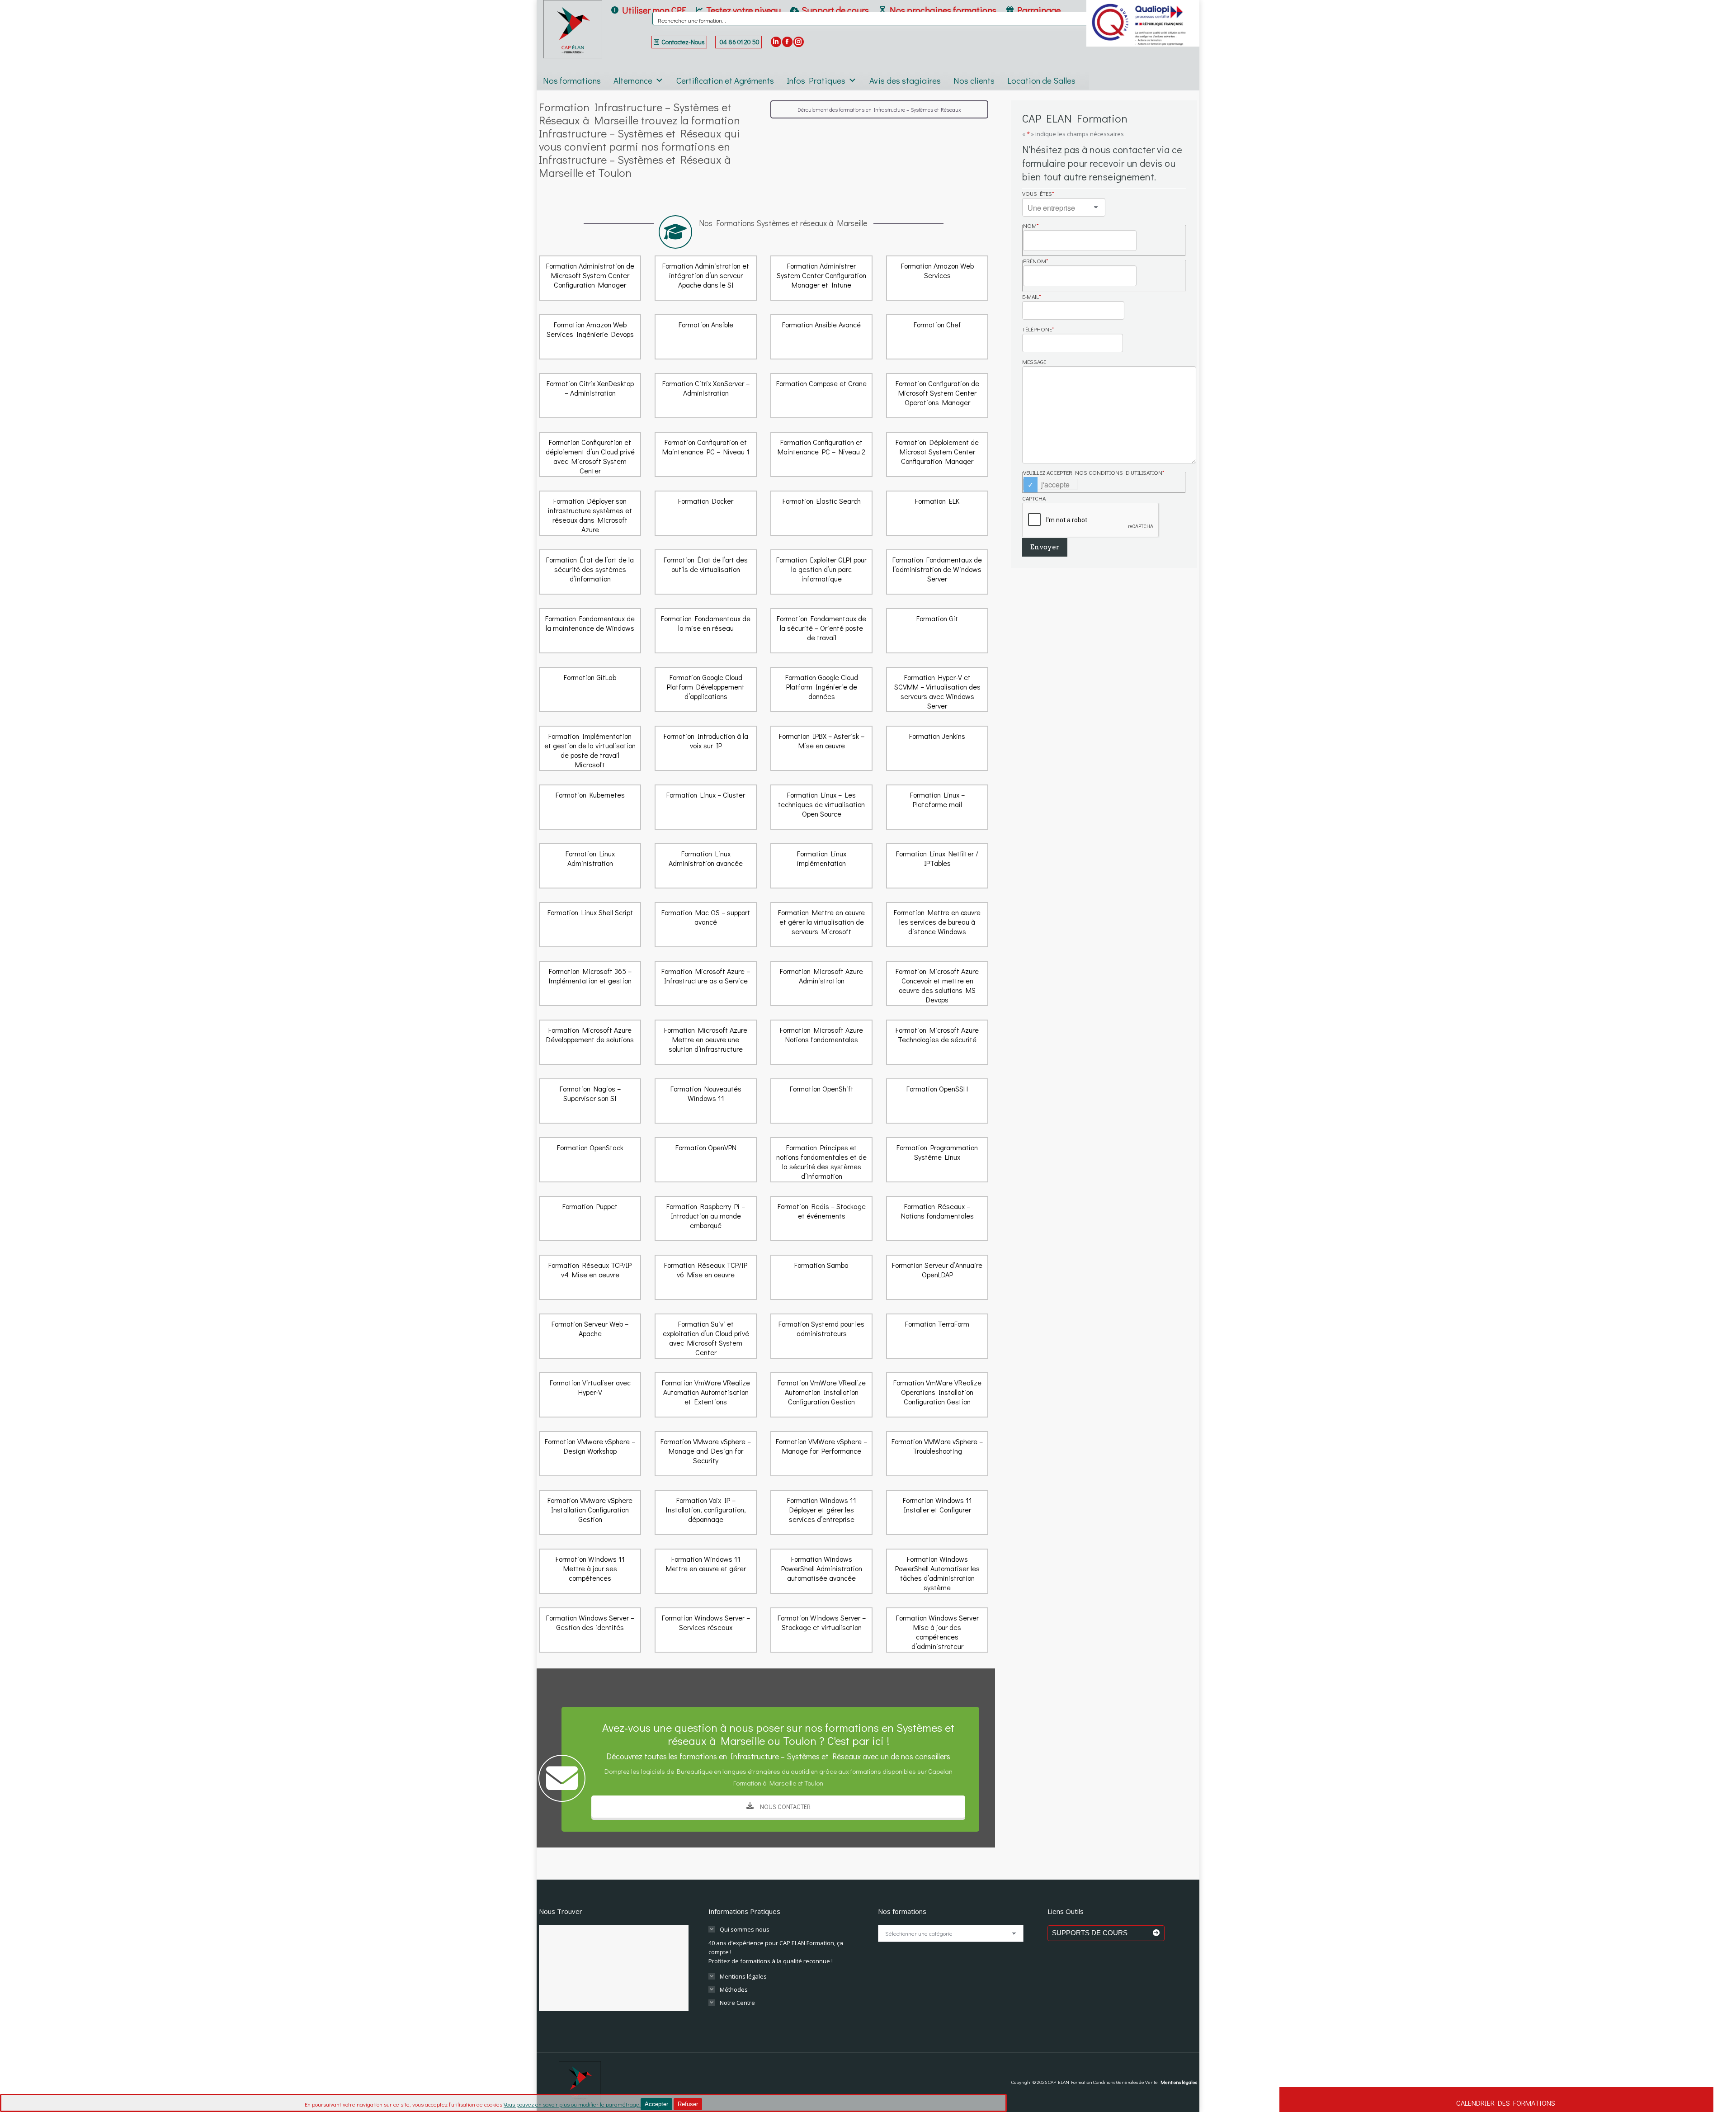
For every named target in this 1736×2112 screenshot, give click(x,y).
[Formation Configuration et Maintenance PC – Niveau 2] (821, 454)
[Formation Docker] (706, 513)
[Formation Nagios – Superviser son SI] (590, 1101)
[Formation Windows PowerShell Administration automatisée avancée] (821, 1571)
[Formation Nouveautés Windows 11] (706, 1101)
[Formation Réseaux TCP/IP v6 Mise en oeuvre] (706, 1277)
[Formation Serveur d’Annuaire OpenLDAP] (937, 1277)
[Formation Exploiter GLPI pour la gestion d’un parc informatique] (821, 572)
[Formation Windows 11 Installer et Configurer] (937, 1512)
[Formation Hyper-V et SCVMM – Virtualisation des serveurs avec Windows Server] (937, 690)
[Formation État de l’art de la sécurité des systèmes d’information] (590, 572)
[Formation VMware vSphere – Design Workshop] (590, 1454)
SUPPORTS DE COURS (1102, 1933)
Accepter (656, 2104)
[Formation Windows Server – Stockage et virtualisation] (821, 1630)
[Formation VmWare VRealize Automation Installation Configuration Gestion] (821, 1395)
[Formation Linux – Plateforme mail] (937, 807)
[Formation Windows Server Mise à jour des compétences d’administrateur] (937, 1630)
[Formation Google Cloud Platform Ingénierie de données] (821, 690)
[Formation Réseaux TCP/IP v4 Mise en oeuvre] (590, 1277)
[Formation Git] (937, 631)
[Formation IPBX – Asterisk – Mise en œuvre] (821, 748)
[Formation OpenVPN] (706, 1160)
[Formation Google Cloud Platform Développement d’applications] (706, 690)
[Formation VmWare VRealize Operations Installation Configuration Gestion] (937, 1395)
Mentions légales (1179, 2082)
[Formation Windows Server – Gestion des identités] (590, 1630)
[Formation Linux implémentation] (821, 866)
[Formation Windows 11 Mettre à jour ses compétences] (590, 1571)
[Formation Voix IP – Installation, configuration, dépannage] (706, 1512)
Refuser (688, 2104)
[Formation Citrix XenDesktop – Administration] (590, 396)
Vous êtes (1038, 194)
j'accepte (1055, 484)
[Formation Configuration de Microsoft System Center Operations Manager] (937, 396)
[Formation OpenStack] (590, 1160)
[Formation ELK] (937, 513)
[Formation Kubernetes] (590, 807)
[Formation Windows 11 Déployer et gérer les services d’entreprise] (821, 1512)
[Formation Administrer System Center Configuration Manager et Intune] (821, 278)
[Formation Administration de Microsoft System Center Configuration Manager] (590, 278)
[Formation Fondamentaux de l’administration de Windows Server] (937, 572)
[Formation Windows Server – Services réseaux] (706, 1630)
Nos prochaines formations (943, 10)
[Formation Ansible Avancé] (821, 337)
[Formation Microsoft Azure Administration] (821, 983)
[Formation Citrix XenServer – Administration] (706, 396)
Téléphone (1038, 329)
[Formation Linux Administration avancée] (706, 866)
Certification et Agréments (725, 80)
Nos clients (974, 80)
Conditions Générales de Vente (1125, 2082)
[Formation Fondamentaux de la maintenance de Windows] (590, 631)
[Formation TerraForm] (937, 1336)
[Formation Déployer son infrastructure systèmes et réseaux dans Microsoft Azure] (590, 513)
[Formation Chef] (937, 337)
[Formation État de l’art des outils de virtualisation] (706, 572)
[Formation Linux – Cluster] (706, 807)
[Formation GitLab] (590, 690)
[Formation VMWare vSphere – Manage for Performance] (821, 1454)
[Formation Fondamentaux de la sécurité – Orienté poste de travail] (821, 631)
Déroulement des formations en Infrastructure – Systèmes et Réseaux (879, 109)
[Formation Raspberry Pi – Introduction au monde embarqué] (706, 1219)
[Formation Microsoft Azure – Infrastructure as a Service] (706, 983)
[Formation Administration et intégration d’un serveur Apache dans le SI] (706, 278)
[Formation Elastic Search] (821, 513)
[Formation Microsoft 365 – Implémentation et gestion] (590, 983)
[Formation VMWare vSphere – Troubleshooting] (937, 1454)
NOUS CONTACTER (784, 1807)
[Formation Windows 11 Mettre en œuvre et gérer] (706, 1571)
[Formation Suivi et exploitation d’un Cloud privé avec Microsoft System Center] (706, 1336)
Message (1034, 362)
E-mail (1032, 297)
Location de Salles (1041, 80)
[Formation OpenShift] (821, 1101)
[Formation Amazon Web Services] (937, 278)
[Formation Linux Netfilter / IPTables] (937, 866)
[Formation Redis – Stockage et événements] (821, 1219)
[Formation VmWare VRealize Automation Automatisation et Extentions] (706, 1395)
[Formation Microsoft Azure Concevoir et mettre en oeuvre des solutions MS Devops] (937, 983)
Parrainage (1039, 10)
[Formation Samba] (821, 1277)
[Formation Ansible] (706, 337)
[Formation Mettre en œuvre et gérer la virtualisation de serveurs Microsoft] (821, 925)
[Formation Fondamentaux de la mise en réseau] (706, 631)
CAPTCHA (1034, 498)
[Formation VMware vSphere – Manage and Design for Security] (706, 1454)
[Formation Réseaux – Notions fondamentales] (937, 1219)
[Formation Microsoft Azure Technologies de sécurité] (937, 1042)
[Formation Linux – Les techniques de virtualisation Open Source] (821, 807)
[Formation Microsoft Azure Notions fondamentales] (821, 1042)
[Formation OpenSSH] (937, 1101)
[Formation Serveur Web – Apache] (590, 1336)
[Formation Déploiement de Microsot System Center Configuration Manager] (937, 454)
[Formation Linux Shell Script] (590, 925)
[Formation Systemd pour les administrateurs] (821, 1336)
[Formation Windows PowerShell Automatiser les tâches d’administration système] (937, 1571)
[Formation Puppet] (590, 1219)
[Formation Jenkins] (937, 748)
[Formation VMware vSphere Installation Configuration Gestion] (590, 1512)
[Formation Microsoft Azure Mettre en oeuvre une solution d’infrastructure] (706, 1042)
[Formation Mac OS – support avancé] (706, 925)
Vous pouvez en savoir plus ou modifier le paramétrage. (572, 2104)
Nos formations (572, 80)
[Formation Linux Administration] (590, 866)
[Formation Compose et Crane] (821, 396)
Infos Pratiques (816, 80)
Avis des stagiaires (905, 80)
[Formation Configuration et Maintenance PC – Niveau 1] (706, 454)
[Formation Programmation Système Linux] (937, 1160)
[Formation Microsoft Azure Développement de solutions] (590, 1042)
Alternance (633, 80)
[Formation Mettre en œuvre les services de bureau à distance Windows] (937, 925)
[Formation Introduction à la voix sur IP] (706, 748)
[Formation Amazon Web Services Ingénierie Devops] (590, 337)
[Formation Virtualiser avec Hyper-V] (590, 1395)
